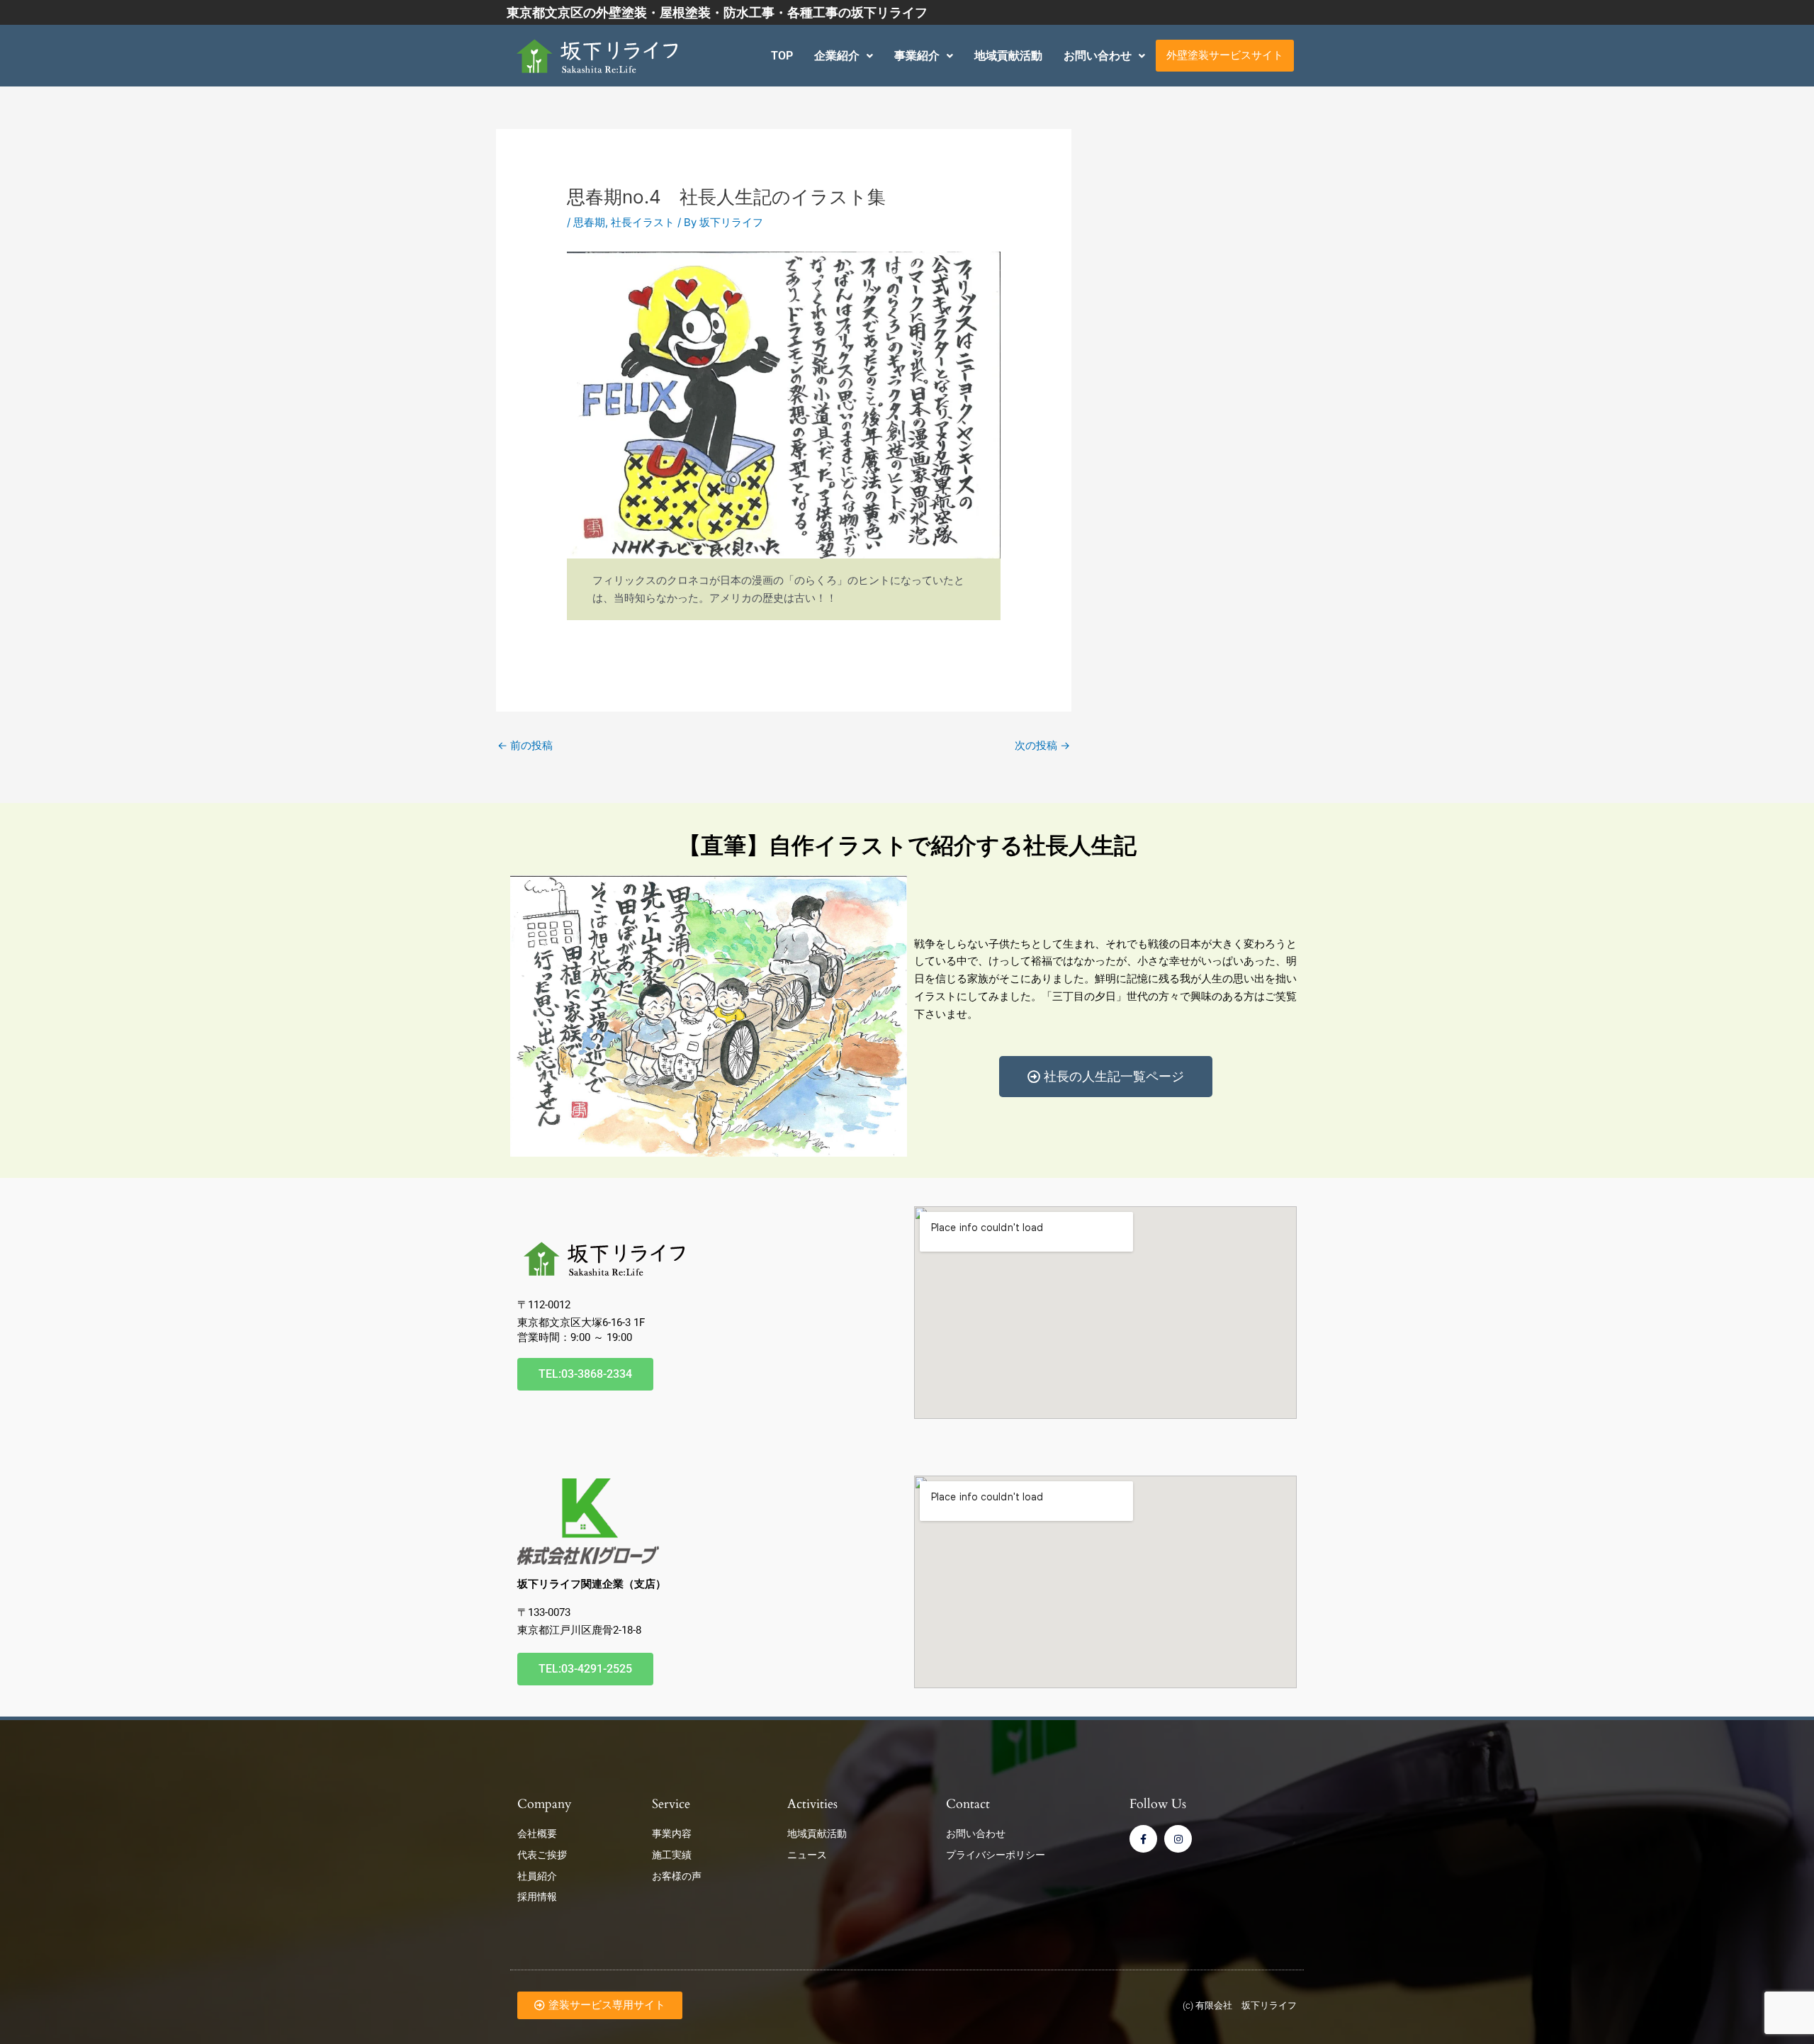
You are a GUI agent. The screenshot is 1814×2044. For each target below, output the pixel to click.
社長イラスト (643, 222)
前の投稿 (525, 745)
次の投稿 (1042, 745)
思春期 (589, 222)
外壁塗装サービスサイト (1225, 55)
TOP (782, 56)
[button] (844, 56)
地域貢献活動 (1008, 56)
